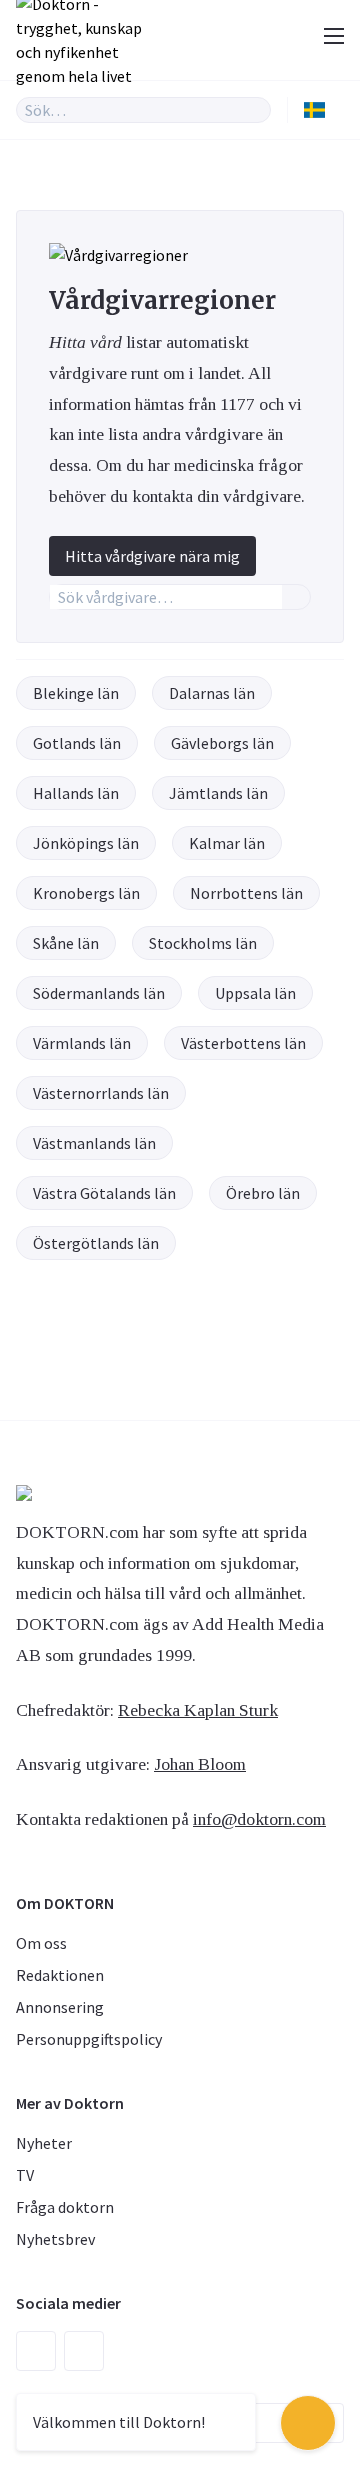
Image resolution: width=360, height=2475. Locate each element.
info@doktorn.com (259, 1819)
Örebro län (263, 1193)
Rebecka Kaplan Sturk (198, 1710)
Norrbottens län (246, 893)
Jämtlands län (218, 793)
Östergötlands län (96, 1243)
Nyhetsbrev (55, 2239)
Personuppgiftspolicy (89, 2039)
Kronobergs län (86, 893)
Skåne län (66, 943)
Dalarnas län (212, 693)
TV (25, 2175)
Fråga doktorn (65, 2207)
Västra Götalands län (104, 1193)
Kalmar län (227, 843)
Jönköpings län (86, 843)
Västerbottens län (243, 1043)
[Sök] (256, 110)
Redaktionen (60, 1975)
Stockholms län (203, 943)
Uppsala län (255, 993)
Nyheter (44, 2143)
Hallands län (76, 793)
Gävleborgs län (222, 743)
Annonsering (60, 2007)
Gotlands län (77, 743)
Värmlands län (82, 1043)
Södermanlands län (99, 993)
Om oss (41, 1943)
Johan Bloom (200, 1764)
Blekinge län (76, 693)
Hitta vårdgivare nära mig (152, 556)
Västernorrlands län (101, 1093)
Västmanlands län (94, 1143)
